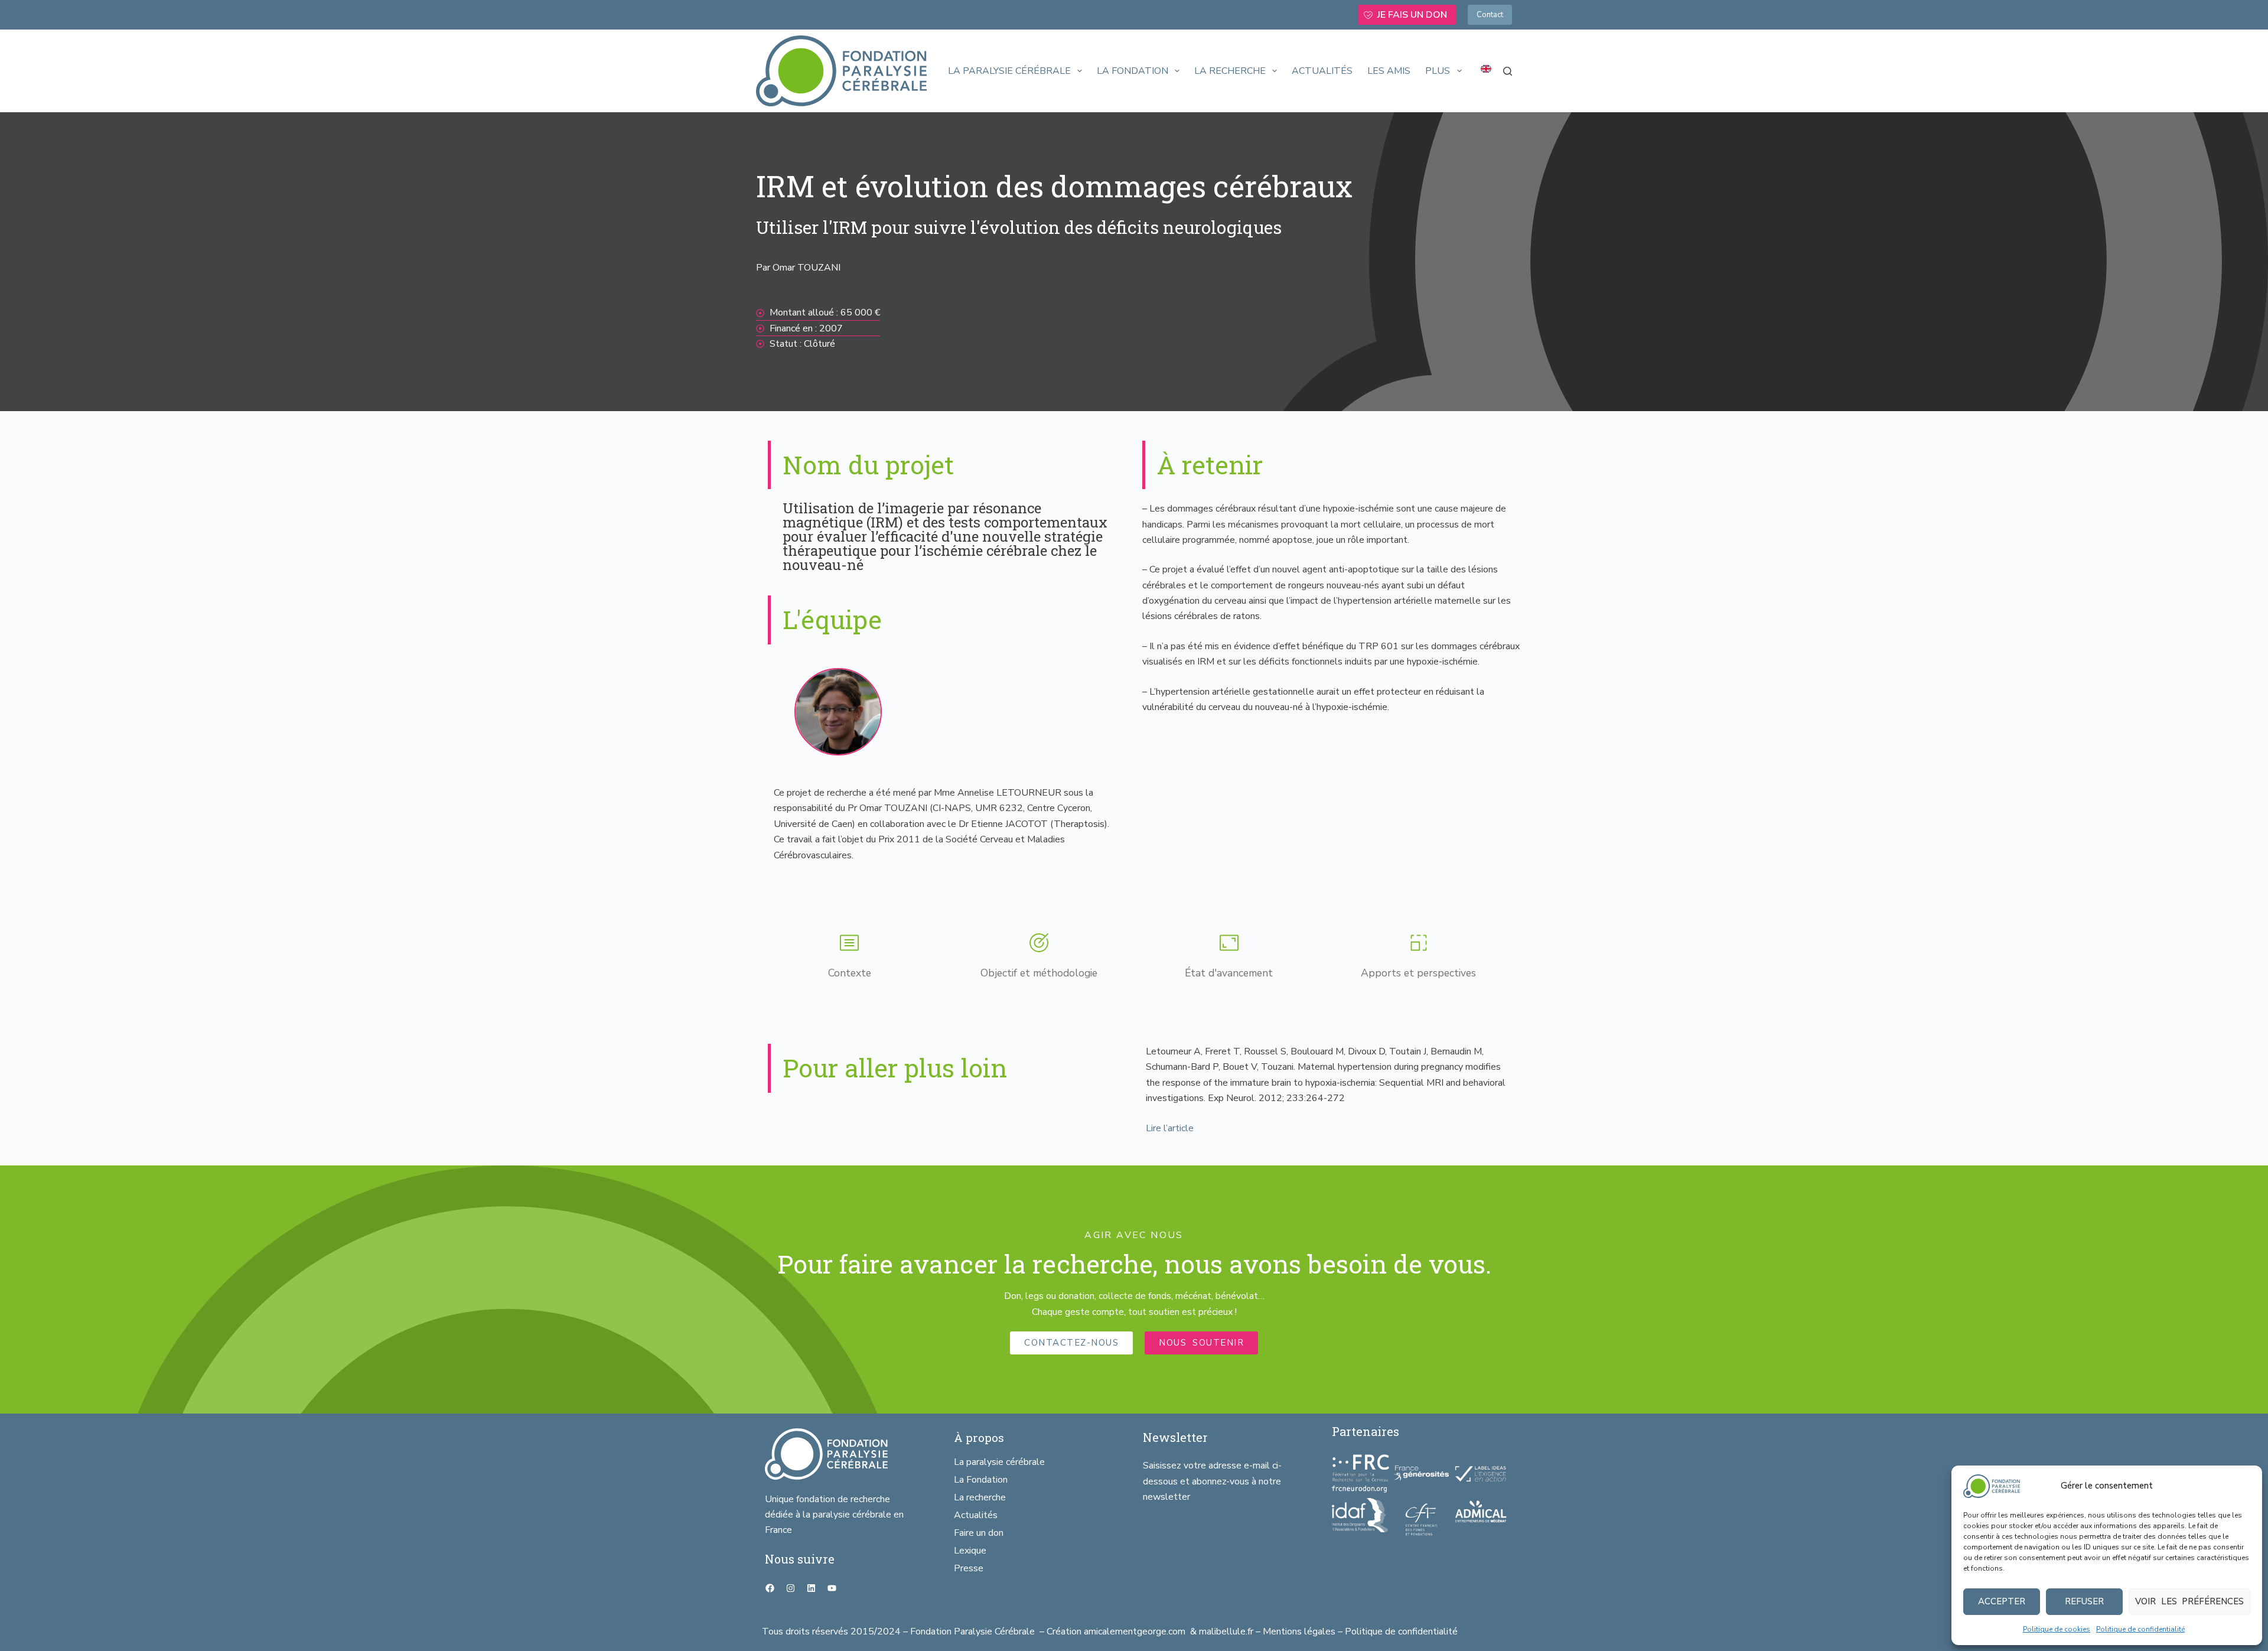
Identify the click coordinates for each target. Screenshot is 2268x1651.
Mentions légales (1299, 1632)
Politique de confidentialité (2140, 1629)
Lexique (970, 1551)
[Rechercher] (1508, 71)
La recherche (1230, 71)
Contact (1490, 15)
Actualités (1322, 71)
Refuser (2084, 1601)
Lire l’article (1170, 1128)
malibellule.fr (1227, 1632)
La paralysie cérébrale (1009, 71)
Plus (1438, 71)
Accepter (2002, 1601)
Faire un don (979, 1533)
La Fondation (1133, 71)
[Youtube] (832, 1588)
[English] (1486, 69)
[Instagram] (790, 1588)
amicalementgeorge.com (1136, 1632)
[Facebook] (770, 1588)
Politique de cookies (2057, 1629)
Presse (969, 1568)
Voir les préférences (2189, 1601)
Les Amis (1389, 71)
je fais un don (1412, 15)
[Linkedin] (811, 1588)
